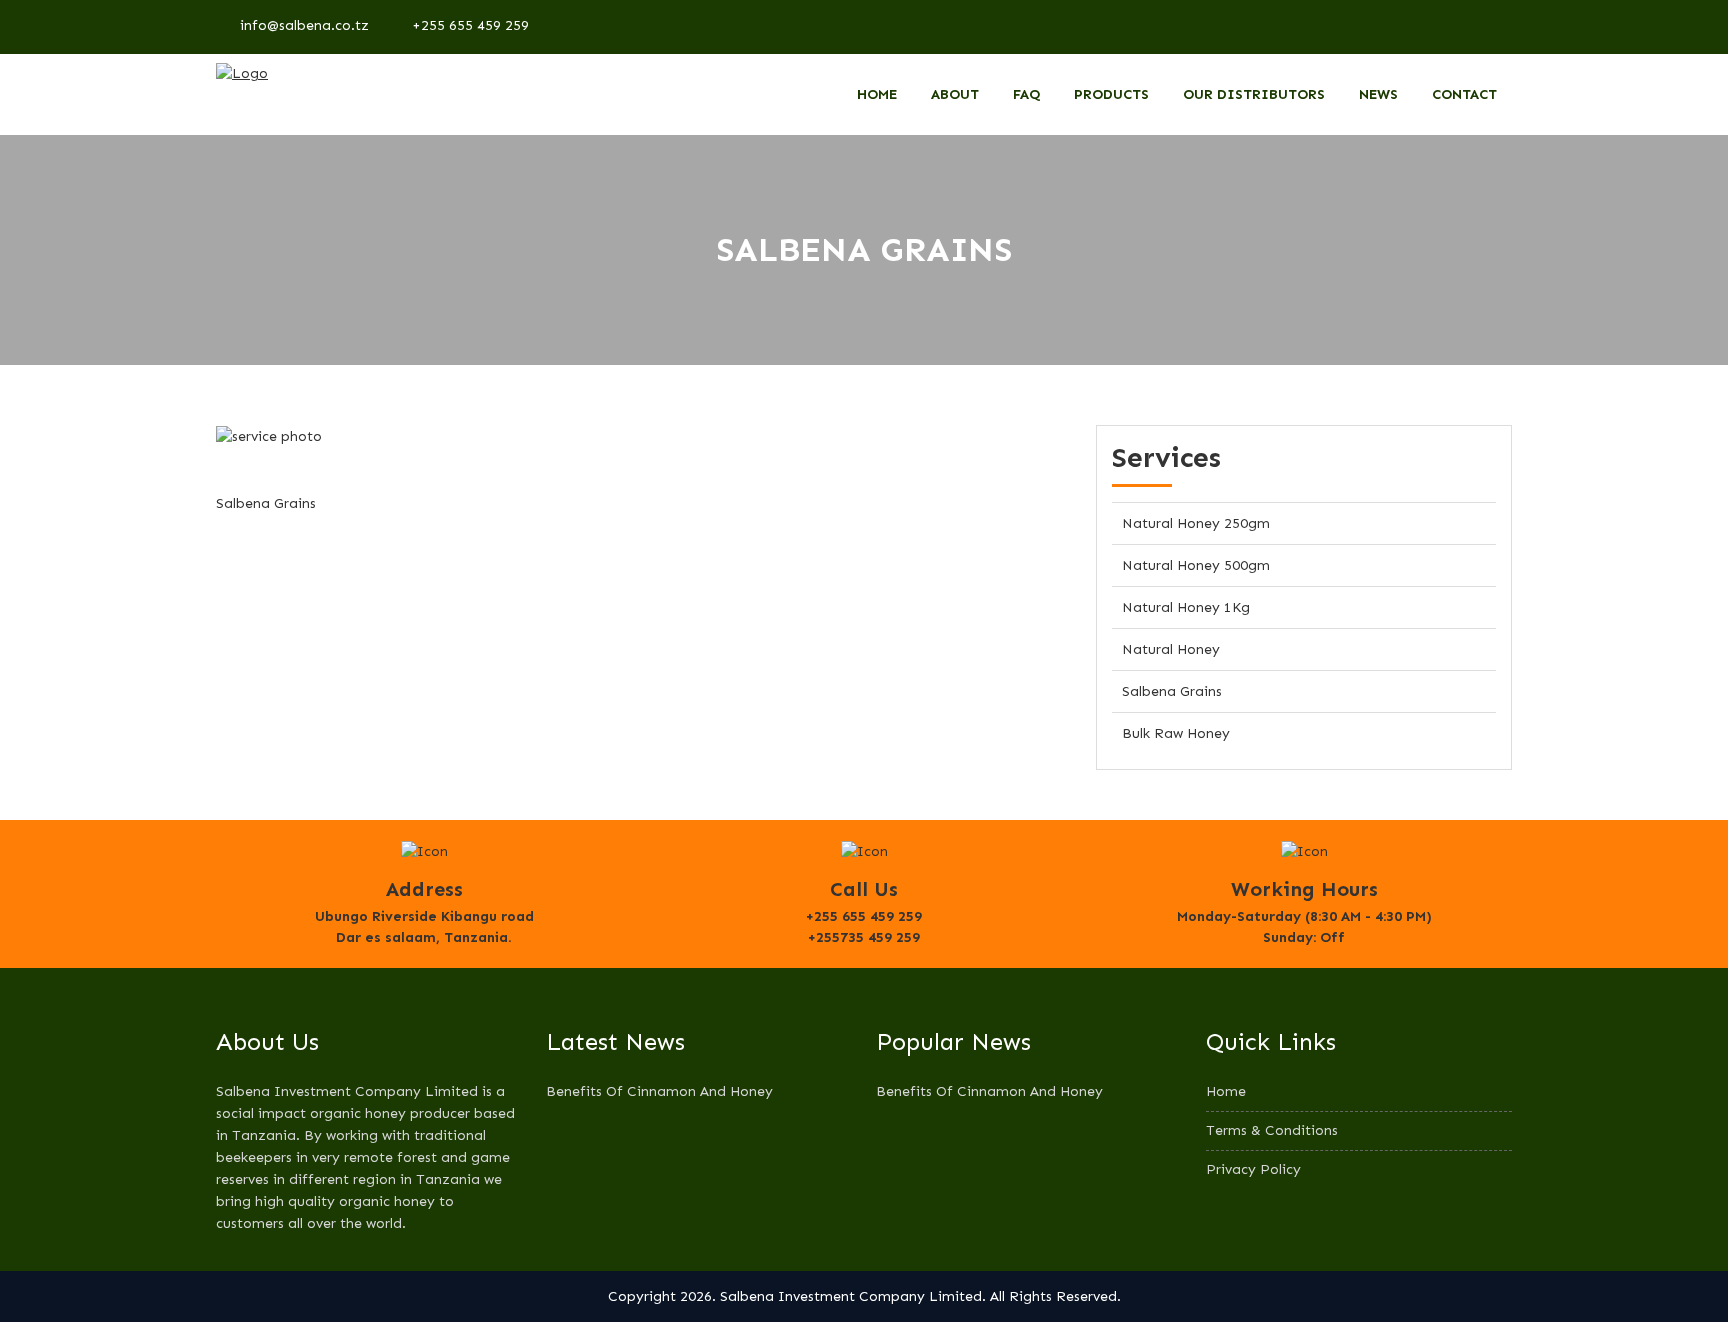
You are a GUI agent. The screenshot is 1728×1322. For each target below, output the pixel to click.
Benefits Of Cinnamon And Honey (659, 1091)
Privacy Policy (1253, 1169)
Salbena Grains (1172, 691)
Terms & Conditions (1272, 1130)
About (955, 94)
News (1378, 94)
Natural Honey (1171, 649)
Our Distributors (1254, 94)
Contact (1464, 94)
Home (877, 94)
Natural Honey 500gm (1196, 565)
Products (1111, 94)
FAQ (1026, 94)
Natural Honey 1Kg (1186, 607)
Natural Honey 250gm (1196, 523)
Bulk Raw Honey (1176, 733)
